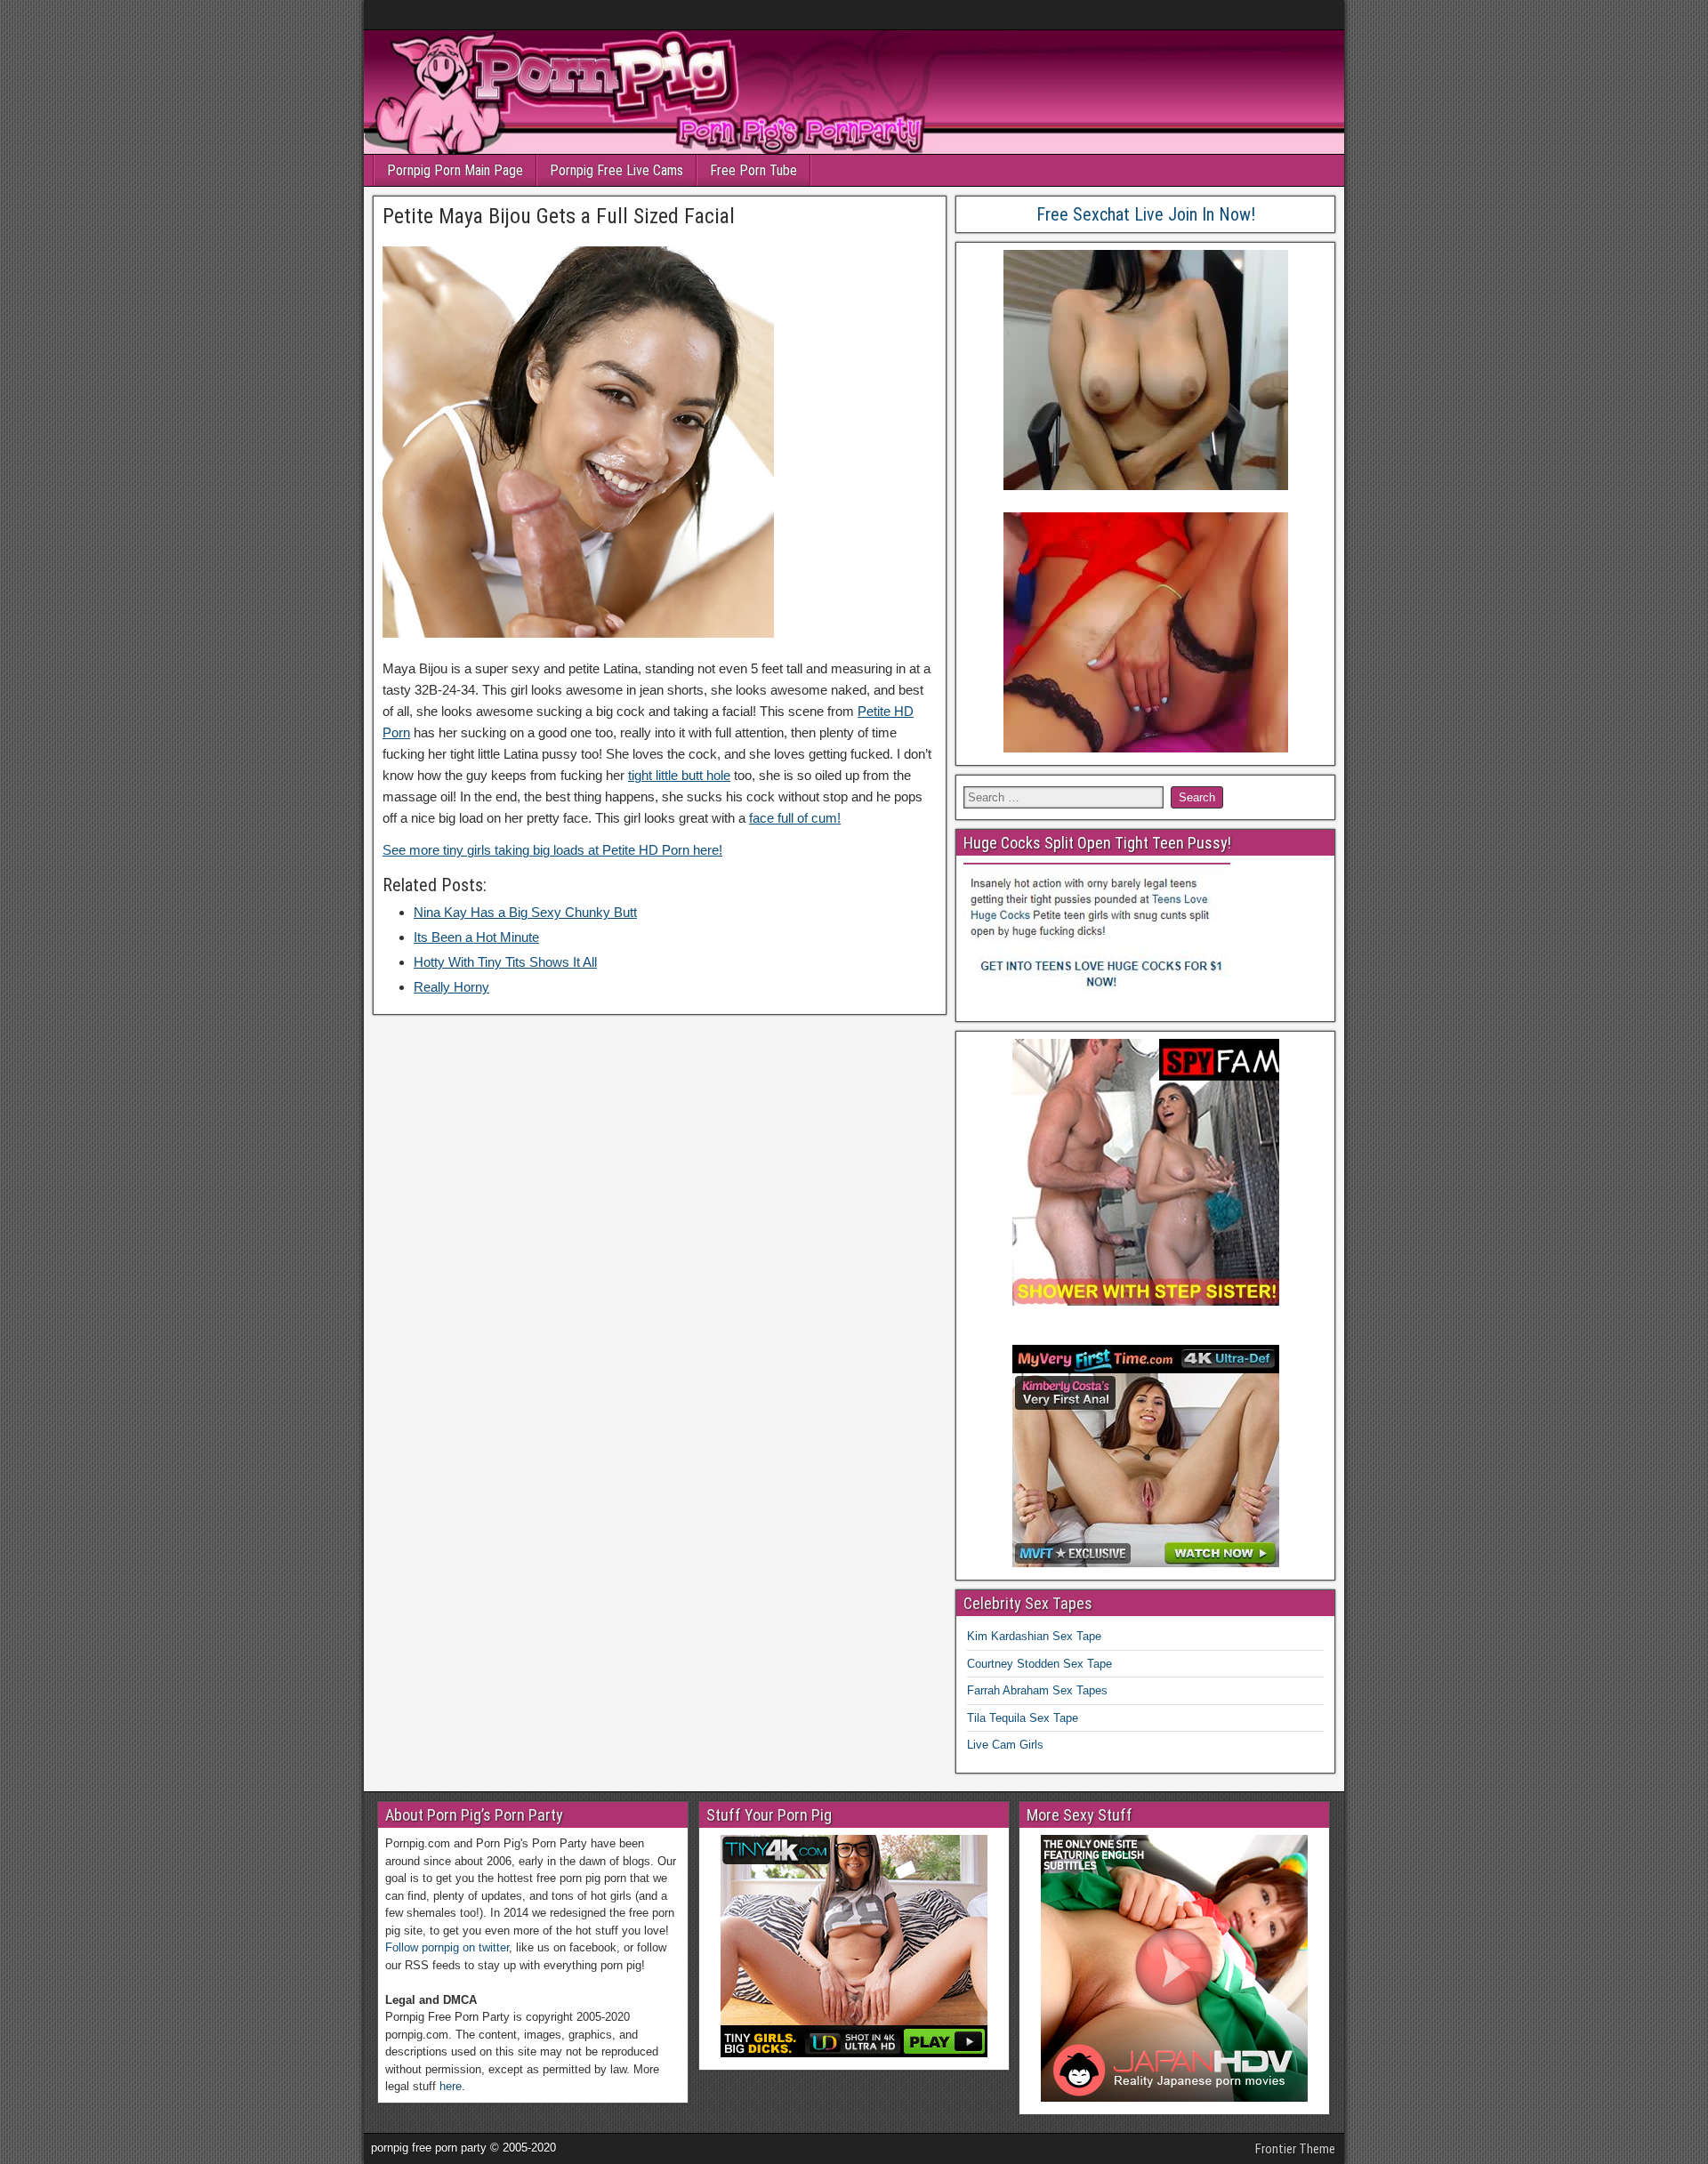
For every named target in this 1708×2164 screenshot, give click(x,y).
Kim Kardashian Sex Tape (1034, 1636)
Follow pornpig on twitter (447, 1947)
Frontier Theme (1295, 2149)
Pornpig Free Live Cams (616, 170)
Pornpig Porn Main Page (455, 170)
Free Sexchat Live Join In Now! (1146, 214)
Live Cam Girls (1005, 1745)
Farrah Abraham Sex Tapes (1037, 1690)
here (451, 2086)
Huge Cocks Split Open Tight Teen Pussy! (1097, 843)
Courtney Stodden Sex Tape (1039, 1664)
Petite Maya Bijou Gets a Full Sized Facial (559, 216)
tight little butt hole (679, 775)
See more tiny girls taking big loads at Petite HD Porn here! (552, 850)
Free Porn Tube (753, 170)
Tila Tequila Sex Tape (1023, 1718)
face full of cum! (795, 818)
